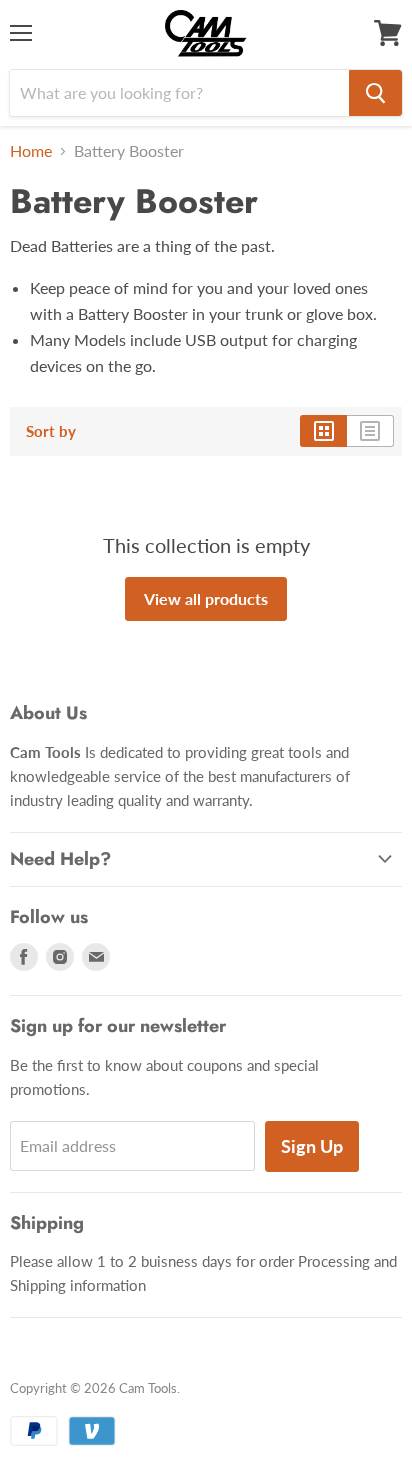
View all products (206, 598)
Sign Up (312, 1146)
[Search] (375, 93)
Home (31, 151)
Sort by (51, 431)
